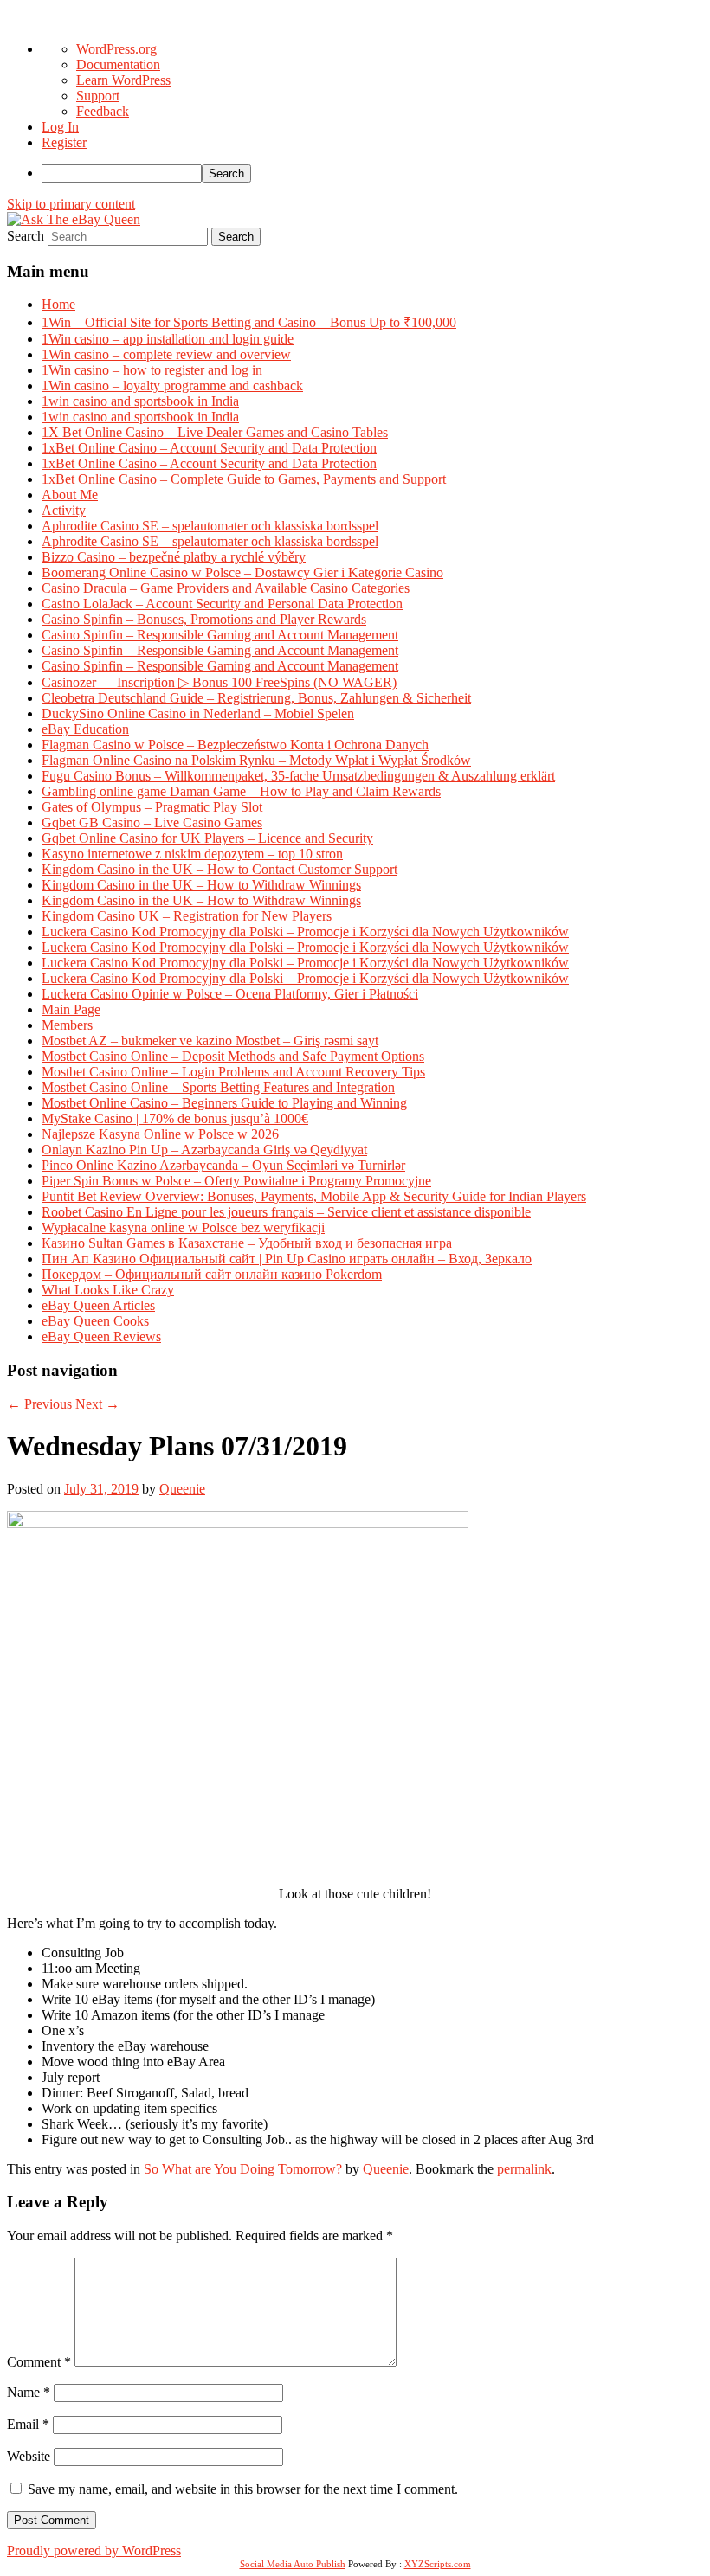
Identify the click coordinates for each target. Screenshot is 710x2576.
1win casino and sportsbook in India (140, 401)
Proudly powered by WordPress (94, 2550)
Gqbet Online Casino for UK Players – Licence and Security (207, 838)
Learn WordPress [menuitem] (123, 80)
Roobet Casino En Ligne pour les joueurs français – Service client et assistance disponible (286, 1212)
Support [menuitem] (98, 96)
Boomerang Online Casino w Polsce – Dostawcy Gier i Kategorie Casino (242, 572)
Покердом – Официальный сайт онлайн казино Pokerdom (212, 1274)
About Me (70, 495)
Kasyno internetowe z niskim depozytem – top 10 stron (192, 854)
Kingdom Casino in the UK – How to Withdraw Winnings (201, 885)
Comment (39, 2362)
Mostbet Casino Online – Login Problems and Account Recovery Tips (233, 1072)
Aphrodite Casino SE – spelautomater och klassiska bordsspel (210, 526)
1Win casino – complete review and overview (166, 354)
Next (97, 1404)
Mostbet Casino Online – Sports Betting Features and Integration (218, 1087)
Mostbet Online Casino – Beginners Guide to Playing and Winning (224, 1103)
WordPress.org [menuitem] (116, 49)
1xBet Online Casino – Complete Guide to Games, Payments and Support (244, 479)
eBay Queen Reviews (101, 1336)
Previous (39, 1404)
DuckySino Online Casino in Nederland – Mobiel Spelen (198, 713)
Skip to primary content (71, 204)
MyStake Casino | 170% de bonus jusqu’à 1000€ (175, 1118)
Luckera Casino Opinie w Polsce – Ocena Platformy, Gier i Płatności (230, 994)
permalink (524, 2169)
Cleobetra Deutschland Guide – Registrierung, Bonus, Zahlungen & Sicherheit (256, 698)
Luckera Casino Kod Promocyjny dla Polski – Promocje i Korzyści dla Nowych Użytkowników (305, 931)
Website (29, 2456)
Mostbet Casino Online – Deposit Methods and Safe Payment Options (233, 1056)
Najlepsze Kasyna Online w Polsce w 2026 (160, 1134)
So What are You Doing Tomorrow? (243, 2169)
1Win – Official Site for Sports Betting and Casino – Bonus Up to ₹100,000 (249, 322)
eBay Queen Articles (98, 1305)
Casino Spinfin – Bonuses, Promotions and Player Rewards (204, 619)
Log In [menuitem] (60, 127)
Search (26, 236)
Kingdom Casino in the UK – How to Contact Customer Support (219, 869)
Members (67, 1025)
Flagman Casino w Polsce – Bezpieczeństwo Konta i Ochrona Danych (235, 745)
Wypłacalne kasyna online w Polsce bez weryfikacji (183, 1227)
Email (28, 2424)
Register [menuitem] (64, 142)
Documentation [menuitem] (118, 64)
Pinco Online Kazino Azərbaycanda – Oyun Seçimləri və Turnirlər (223, 1165)
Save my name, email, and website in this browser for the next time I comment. (243, 2489)
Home (58, 304)
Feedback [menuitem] (103, 111)
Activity (64, 510)
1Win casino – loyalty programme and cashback (172, 385)
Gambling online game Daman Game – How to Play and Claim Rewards (241, 791)
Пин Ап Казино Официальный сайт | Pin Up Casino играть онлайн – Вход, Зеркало (287, 1259)
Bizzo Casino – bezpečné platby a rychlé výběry (174, 557)
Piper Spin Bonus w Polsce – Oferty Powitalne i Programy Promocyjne (236, 1181)
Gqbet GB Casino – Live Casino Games (152, 822)
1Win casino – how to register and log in (152, 370)
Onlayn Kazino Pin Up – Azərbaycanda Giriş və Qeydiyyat (204, 1150)
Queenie (182, 1489)
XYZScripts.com (438, 2564)
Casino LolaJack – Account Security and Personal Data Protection (222, 604)
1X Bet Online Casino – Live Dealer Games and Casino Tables (215, 432)
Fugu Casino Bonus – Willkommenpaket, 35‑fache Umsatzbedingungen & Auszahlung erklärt (298, 776)
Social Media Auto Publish (293, 2564)
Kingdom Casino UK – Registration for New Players (187, 916)
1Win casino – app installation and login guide (168, 339)
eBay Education (85, 729)
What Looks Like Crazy (108, 1290)
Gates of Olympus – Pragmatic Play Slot (152, 807)
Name (29, 2392)
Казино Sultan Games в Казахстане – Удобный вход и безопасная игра (247, 1243)
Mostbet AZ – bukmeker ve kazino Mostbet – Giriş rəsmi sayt (210, 1041)
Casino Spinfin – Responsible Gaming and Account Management (220, 635)
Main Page (71, 1009)
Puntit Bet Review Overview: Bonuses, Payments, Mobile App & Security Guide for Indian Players (314, 1196)
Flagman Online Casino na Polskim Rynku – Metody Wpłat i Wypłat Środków (256, 760)
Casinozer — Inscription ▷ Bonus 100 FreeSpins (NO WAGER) (219, 682)
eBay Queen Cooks (95, 1321)
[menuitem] (372, 173)
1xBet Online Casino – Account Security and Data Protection (209, 448)
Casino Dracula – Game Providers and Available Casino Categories (226, 588)
